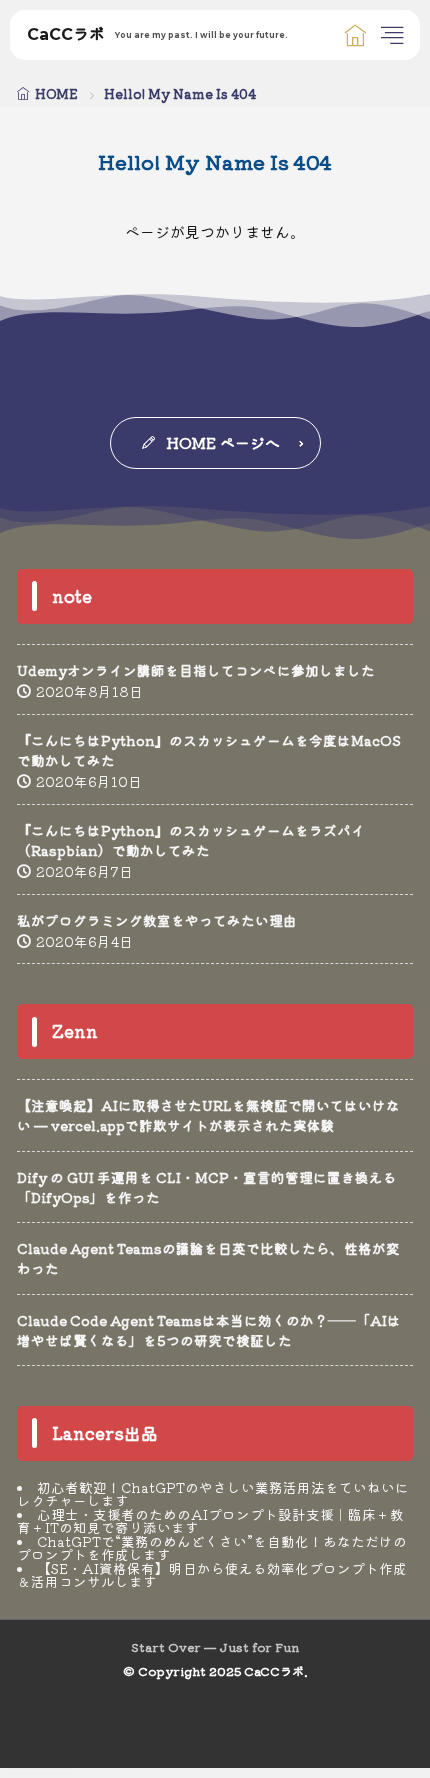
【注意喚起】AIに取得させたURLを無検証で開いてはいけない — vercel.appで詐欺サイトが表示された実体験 (208, 1115)
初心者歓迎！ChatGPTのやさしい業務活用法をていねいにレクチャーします (213, 1494)
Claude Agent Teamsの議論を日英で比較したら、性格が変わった (208, 1258)
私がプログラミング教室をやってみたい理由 (157, 920)
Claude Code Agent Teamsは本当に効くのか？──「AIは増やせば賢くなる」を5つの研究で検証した (209, 1330)
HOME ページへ (223, 442)
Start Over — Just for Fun (215, 1646)
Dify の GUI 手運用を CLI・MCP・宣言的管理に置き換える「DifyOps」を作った (207, 1187)
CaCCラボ (157, 35)
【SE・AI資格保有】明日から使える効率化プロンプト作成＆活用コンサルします (212, 1575)
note (72, 596)
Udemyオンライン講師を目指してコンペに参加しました (196, 670)
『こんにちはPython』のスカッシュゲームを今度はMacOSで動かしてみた (209, 750)
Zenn (75, 1031)
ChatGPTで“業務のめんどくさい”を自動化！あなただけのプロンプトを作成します (212, 1548)
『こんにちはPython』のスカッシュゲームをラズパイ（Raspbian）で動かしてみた (191, 840)
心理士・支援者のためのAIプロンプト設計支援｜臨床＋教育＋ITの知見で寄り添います (210, 1521)
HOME (56, 93)
